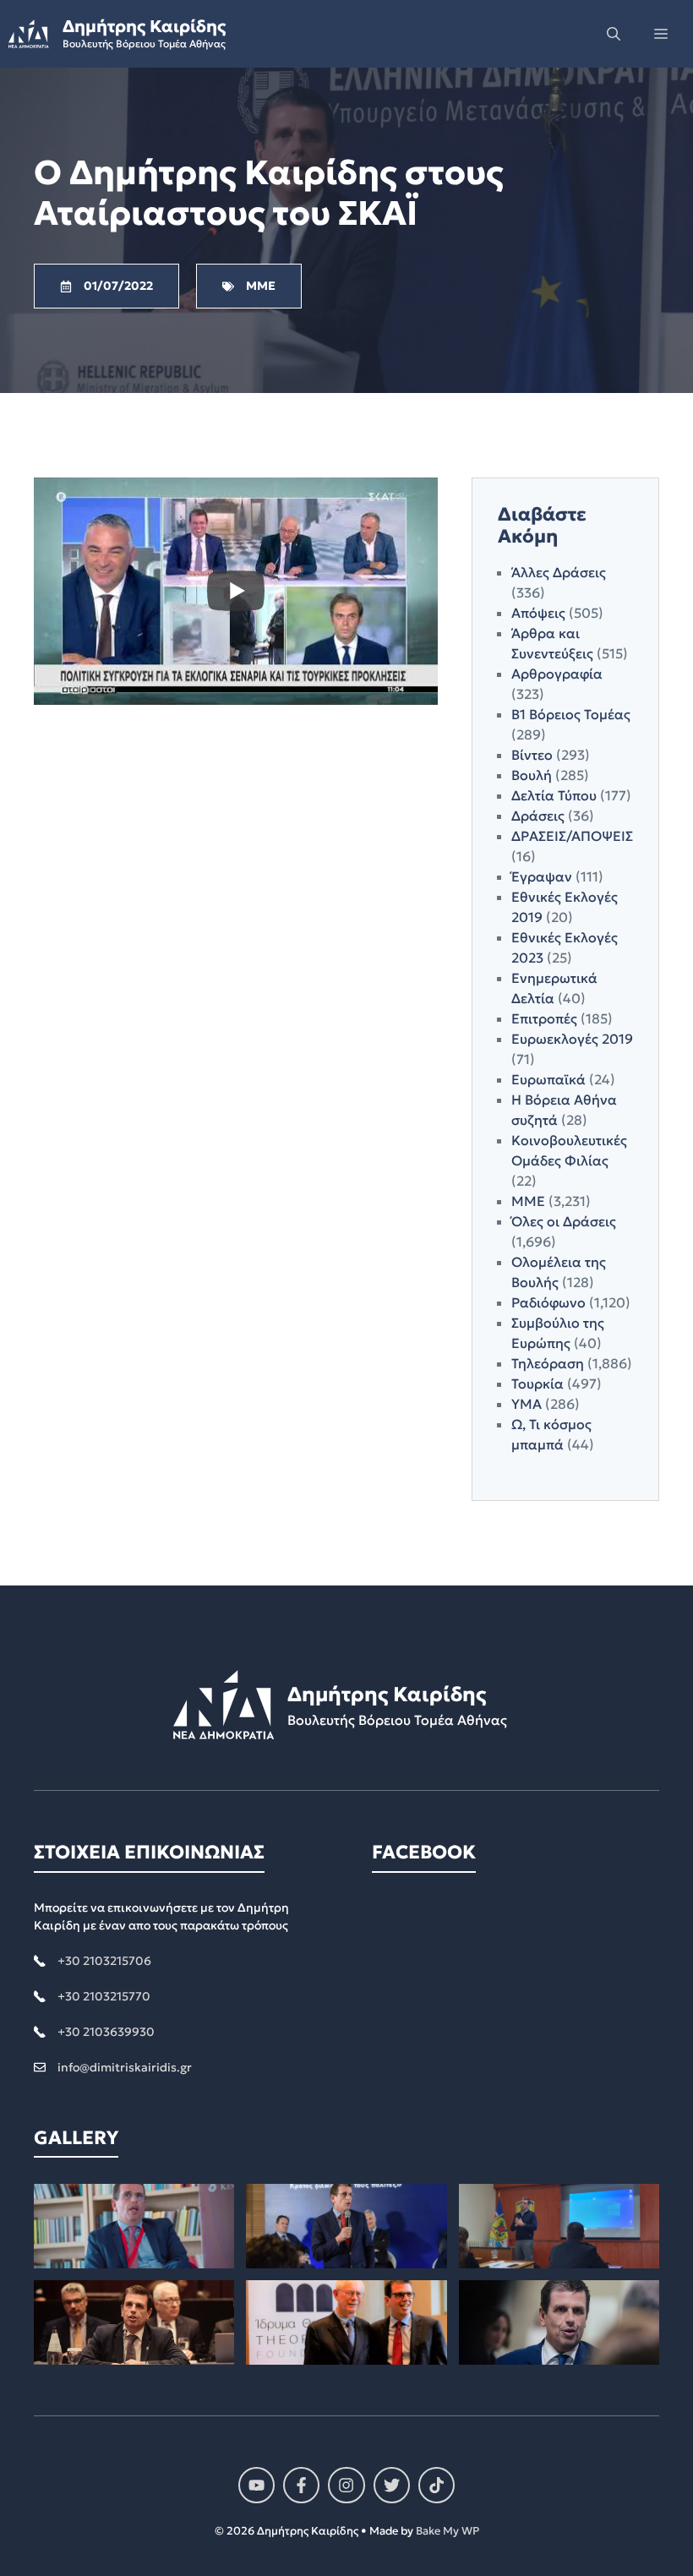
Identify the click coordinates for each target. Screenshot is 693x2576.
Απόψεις (538, 613)
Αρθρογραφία (557, 674)
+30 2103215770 (104, 1996)
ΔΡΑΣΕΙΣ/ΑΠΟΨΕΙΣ (572, 836)
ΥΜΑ (527, 1404)
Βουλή (532, 775)
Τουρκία (537, 1384)
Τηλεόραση (548, 1363)
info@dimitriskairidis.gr (125, 2067)
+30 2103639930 (106, 2032)
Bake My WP (447, 2531)
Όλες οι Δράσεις (564, 1221)
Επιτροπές (544, 1018)
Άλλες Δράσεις (559, 572)
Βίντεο (532, 755)
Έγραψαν (542, 876)
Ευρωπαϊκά (548, 1079)
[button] (614, 34)
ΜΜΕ (528, 1201)
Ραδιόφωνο (548, 1302)
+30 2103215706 (104, 1961)
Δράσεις (538, 816)
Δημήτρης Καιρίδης (144, 26)
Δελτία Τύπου (554, 795)
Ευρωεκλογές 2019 (572, 1039)
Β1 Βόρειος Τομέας (571, 714)
